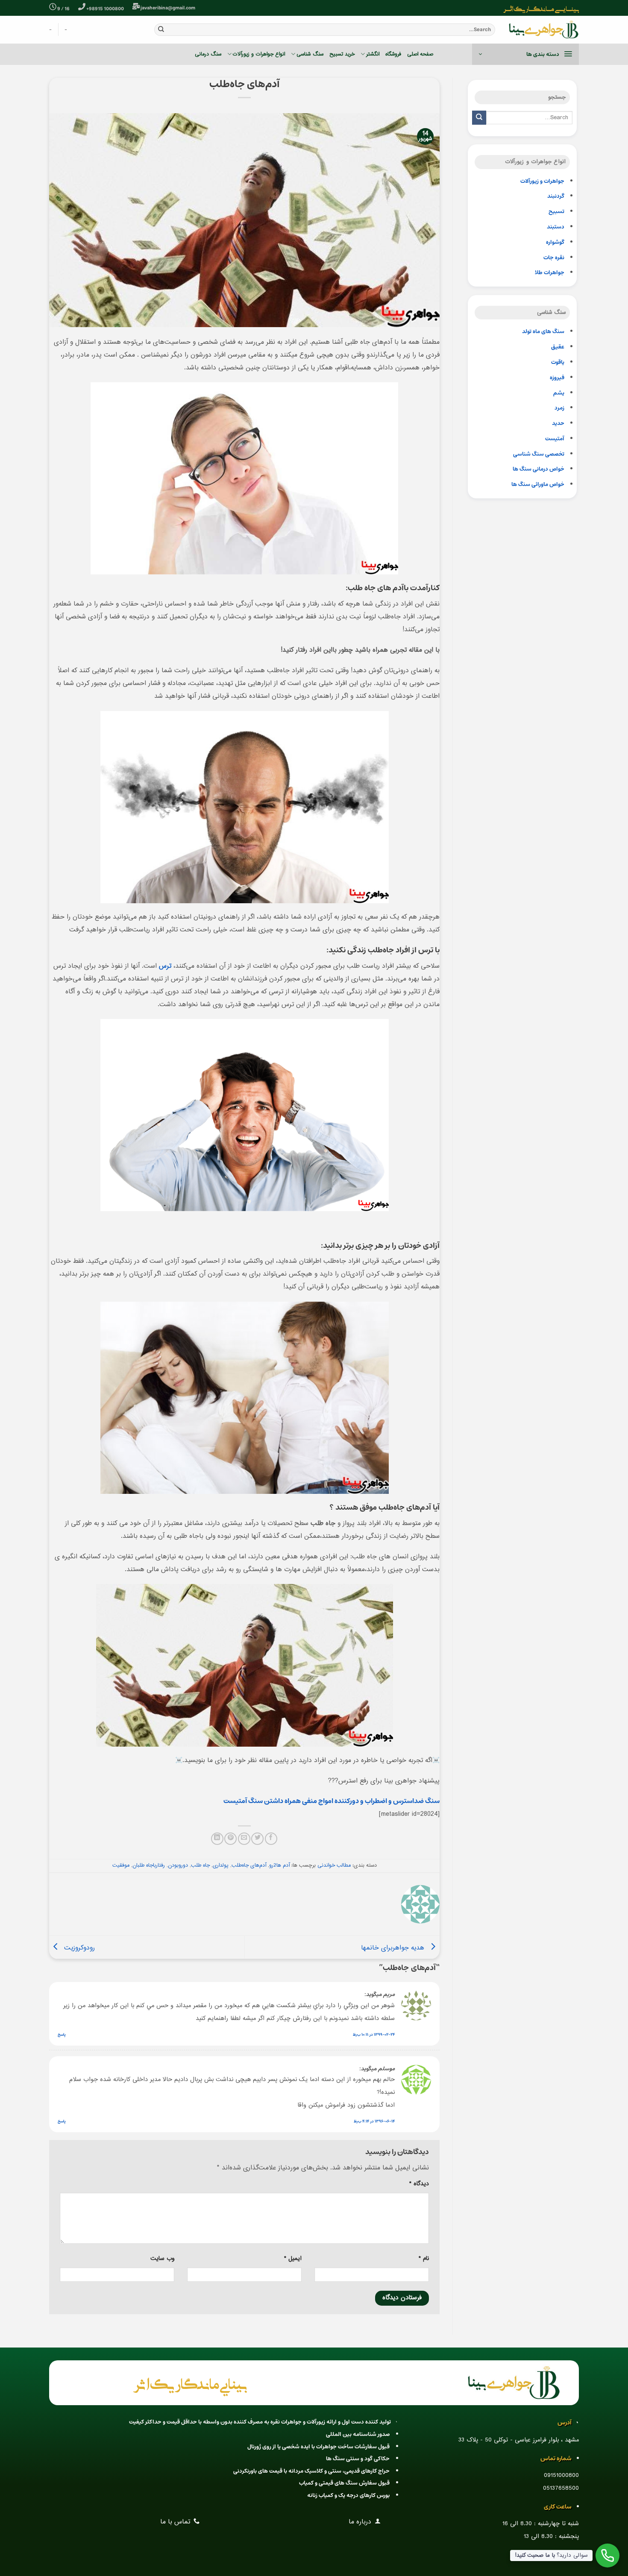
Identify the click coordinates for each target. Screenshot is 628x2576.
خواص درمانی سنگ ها (538, 469)
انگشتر (373, 54)
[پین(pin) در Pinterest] (230, 1839)
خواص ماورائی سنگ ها (538, 484)
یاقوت (558, 362)
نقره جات (554, 258)
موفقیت (121, 1865)
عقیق (558, 347)
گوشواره (555, 242)
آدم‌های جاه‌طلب (249, 1865)
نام (424, 2259)
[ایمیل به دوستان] (244, 1839)
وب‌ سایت (162, 2259)
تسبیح (556, 212)
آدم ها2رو (279, 1865)
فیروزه (557, 378)
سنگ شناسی (310, 54)
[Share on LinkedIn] (217, 1839)
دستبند (556, 227)
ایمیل (293, 2259)
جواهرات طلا (550, 273)
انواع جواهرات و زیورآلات (259, 54)
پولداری (221, 1865)
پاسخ (62, 2034)
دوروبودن (178, 1865)
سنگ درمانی (208, 54)
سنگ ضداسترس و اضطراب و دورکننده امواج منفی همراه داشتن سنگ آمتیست (332, 1801)
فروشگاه (393, 54)
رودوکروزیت (78, 1948)
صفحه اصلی (420, 54)
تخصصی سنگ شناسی (539, 454)
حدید (558, 423)
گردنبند (556, 196)
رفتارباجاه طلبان (149, 1865)
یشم (559, 393)
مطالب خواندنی (334, 1865)
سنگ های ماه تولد (543, 332)
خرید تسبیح (342, 54)
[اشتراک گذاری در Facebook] (271, 1839)
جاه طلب (200, 1865)
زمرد (559, 408)
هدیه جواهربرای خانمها (394, 1948)
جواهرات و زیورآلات (542, 181)
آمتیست (555, 439)
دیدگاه (419, 2184)
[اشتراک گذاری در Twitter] (257, 1839)
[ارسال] (161, 29)
